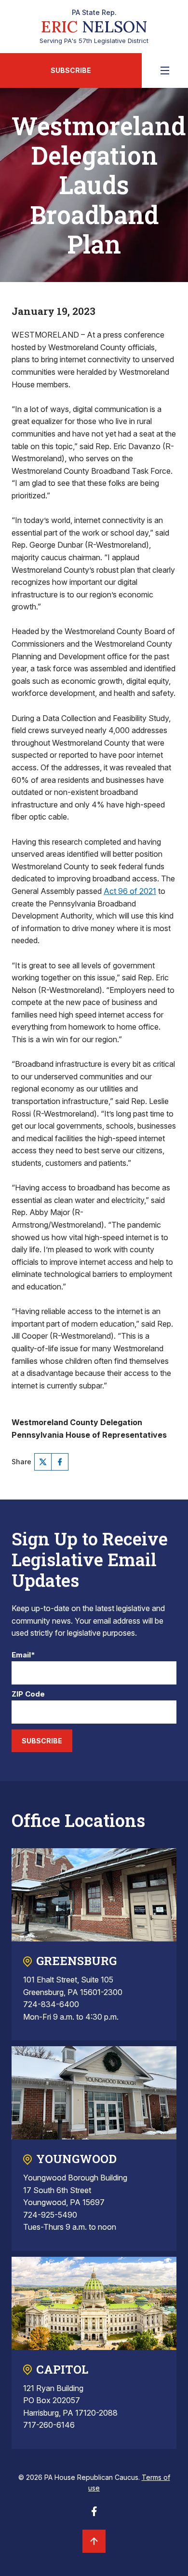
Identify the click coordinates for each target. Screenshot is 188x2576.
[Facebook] (60, 1462)
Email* (23, 1655)
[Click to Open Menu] (165, 71)
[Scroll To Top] (94, 2541)
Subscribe (71, 70)
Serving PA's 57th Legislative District (94, 27)
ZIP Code (28, 1694)
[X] (43, 1462)
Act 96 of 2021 (130, 891)
